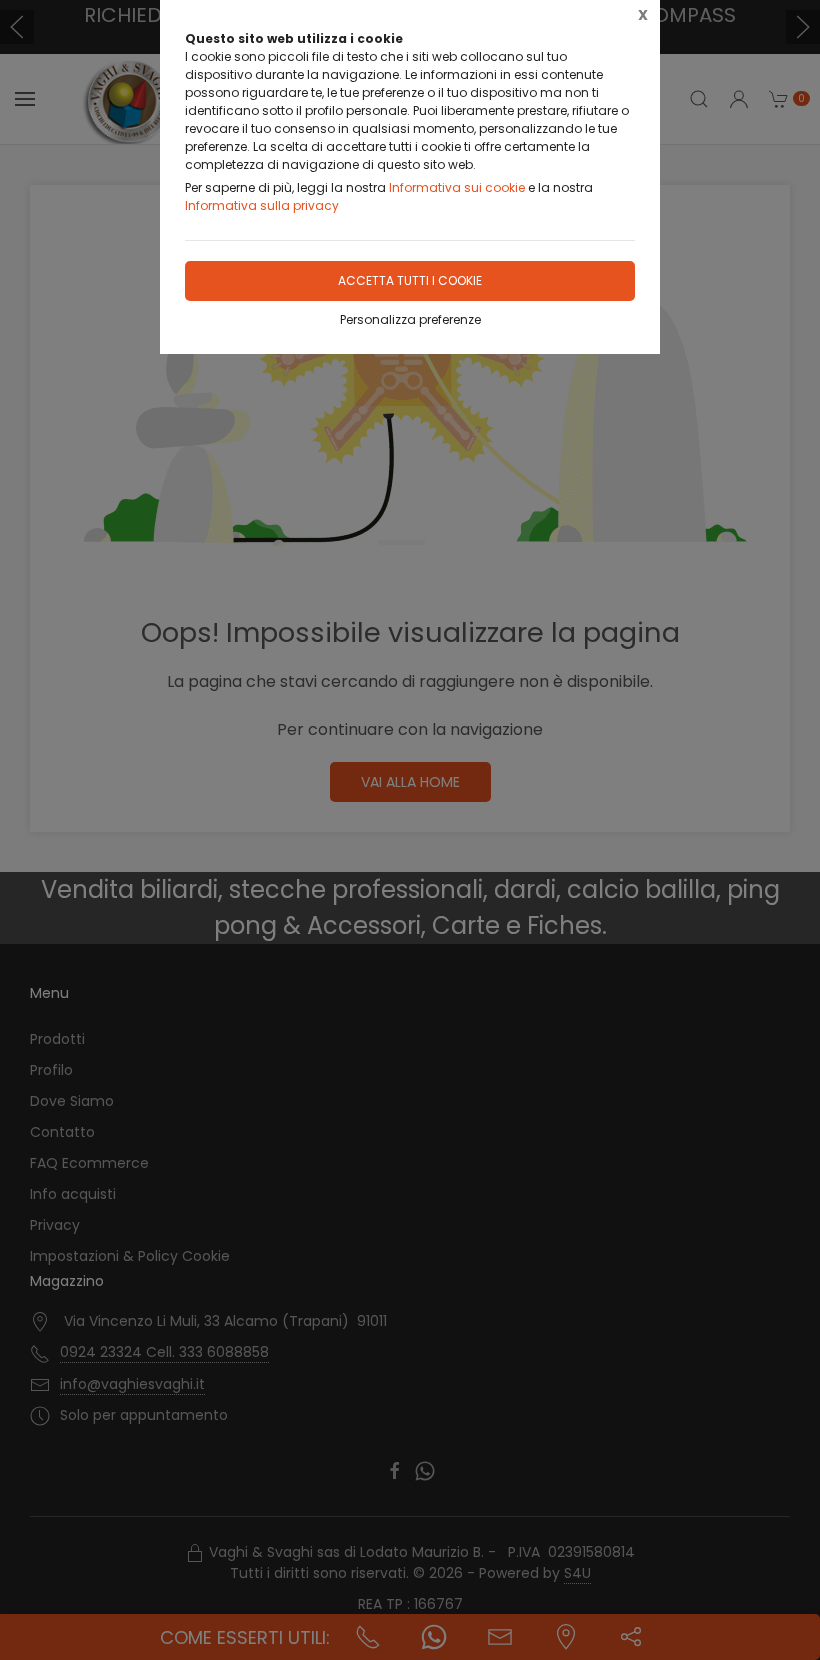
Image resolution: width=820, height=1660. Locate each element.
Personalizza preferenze (410, 319)
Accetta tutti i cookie (410, 280)
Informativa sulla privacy (262, 205)
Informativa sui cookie (457, 187)
